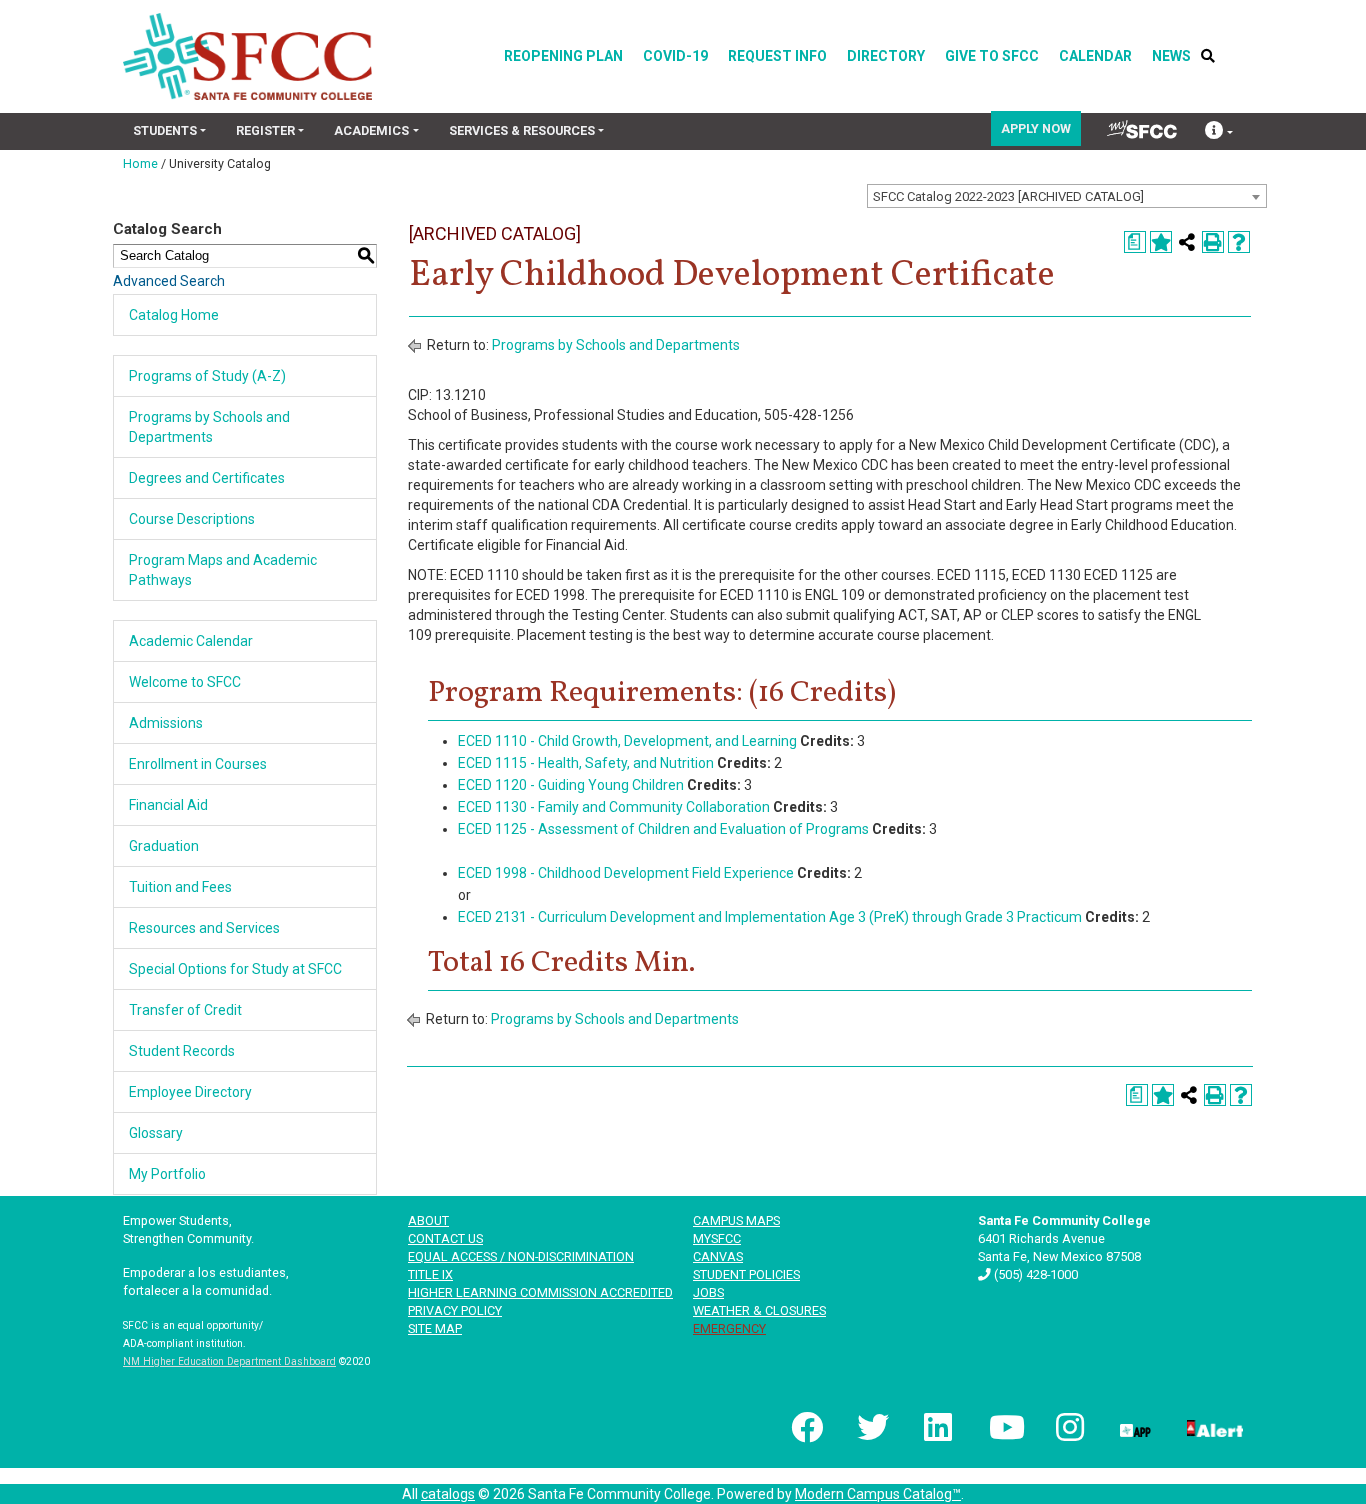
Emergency (729, 1328)
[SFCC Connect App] (1134, 1427)
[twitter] (871, 1427)
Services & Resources (522, 130)
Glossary (156, 1133)
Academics (371, 130)
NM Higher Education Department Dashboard (229, 1361)
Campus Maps (736, 1220)
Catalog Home (174, 315)
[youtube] (1003, 1427)
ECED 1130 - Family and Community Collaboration (614, 807)
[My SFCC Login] (1142, 129)
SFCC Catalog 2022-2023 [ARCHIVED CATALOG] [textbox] (1008, 196)
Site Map (435, 1328)
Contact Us (445, 1238)
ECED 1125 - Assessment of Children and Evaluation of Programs (663, 829)
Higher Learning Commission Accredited (540, 1292)
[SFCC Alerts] (1213, 1427)
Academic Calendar (191, 641)
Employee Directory (190, 1092)
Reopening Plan (563, 56)
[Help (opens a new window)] (1239, 242)
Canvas (718, 1256)
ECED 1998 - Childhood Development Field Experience (626, 873)
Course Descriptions (192, 519)
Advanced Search (169, 281)
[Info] (1219, 132)
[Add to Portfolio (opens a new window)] (1161, 242)
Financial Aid (168, 805)
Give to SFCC (992, 56)
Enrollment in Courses (198, 764)
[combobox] (1067, 196)
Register (265, 130)
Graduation (164, 846)
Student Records (182, 1051)
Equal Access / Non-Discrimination (521, 1256)
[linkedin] (937, 1427)
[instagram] (1068, 1427)
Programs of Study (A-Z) (207, 376)
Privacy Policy (455, 1310)
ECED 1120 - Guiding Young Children (571, 785)
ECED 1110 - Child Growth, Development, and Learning (627, 741)
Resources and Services (204, 928)
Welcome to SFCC (185, 682)
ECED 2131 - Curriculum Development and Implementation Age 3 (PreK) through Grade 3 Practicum (770, 917)
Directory (886, 56)
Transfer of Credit (185, 1010)
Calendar (1095, 56)
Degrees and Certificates (207, 478)
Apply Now (1036, 128)
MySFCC (717, 1238)
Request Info (777, 56)
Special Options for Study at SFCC (235, 969)
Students (165, 130)
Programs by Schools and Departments (616, 345)
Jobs (708, 1292)
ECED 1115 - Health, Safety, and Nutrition (586, 763)
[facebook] (805, 1427)
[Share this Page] (1187, 242)
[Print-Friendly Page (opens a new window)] (1213, 242)
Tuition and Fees (180, 887)
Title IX (430, 1274)
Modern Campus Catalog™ (878, 1494)
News (1171, 56)
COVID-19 (675, 56)
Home (140, 163)
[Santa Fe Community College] (247, 56)
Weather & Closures (759, 1310)
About (428, 1220)
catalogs (448, 1494)
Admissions (166, 723)
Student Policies (746, 1274)
